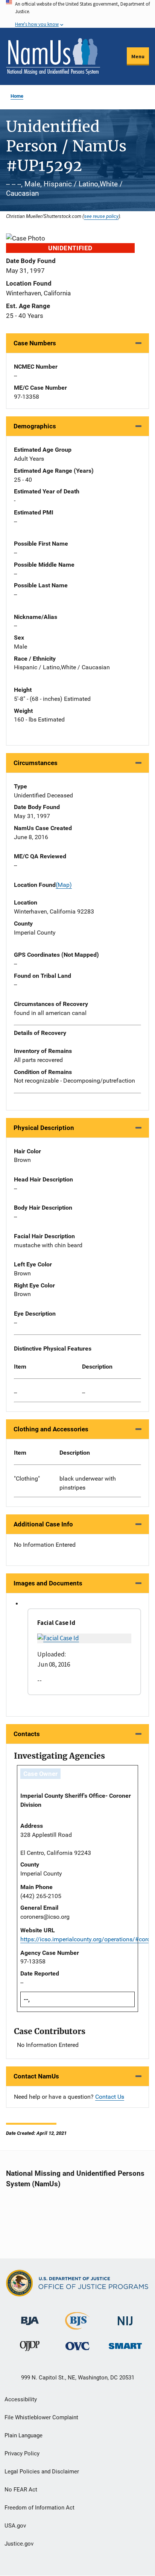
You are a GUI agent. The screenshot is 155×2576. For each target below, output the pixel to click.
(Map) (64, 885)
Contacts (27, 1734)
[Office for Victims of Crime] (77, 2346)
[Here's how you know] (77, 14)
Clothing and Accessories (51, 1429)
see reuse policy (101, 216)
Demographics (35, 426)
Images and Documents (48, 1583)
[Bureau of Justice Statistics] (77, 2326)
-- (15, 1392)
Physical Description (44, 1128)
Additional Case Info (43, 1524)
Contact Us (110, 2097)
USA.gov (15, 2526)
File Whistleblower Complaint (41, 2417)
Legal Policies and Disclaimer (42, 2472)
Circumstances (36, 763)
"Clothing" (27, 1479)
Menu (138, 56)
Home (17, 96)
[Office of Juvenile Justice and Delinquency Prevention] (30, 2348)
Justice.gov (19, 2544)
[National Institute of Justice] (125, 2318)
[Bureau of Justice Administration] (30, 2317)
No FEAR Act (21, 2490)
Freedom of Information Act (40, 2508)
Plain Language (24, 2435)
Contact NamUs (36, 2076)
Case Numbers (35, 343)
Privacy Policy (22, 2453)
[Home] (53, 56)
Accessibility (21, 2399)
